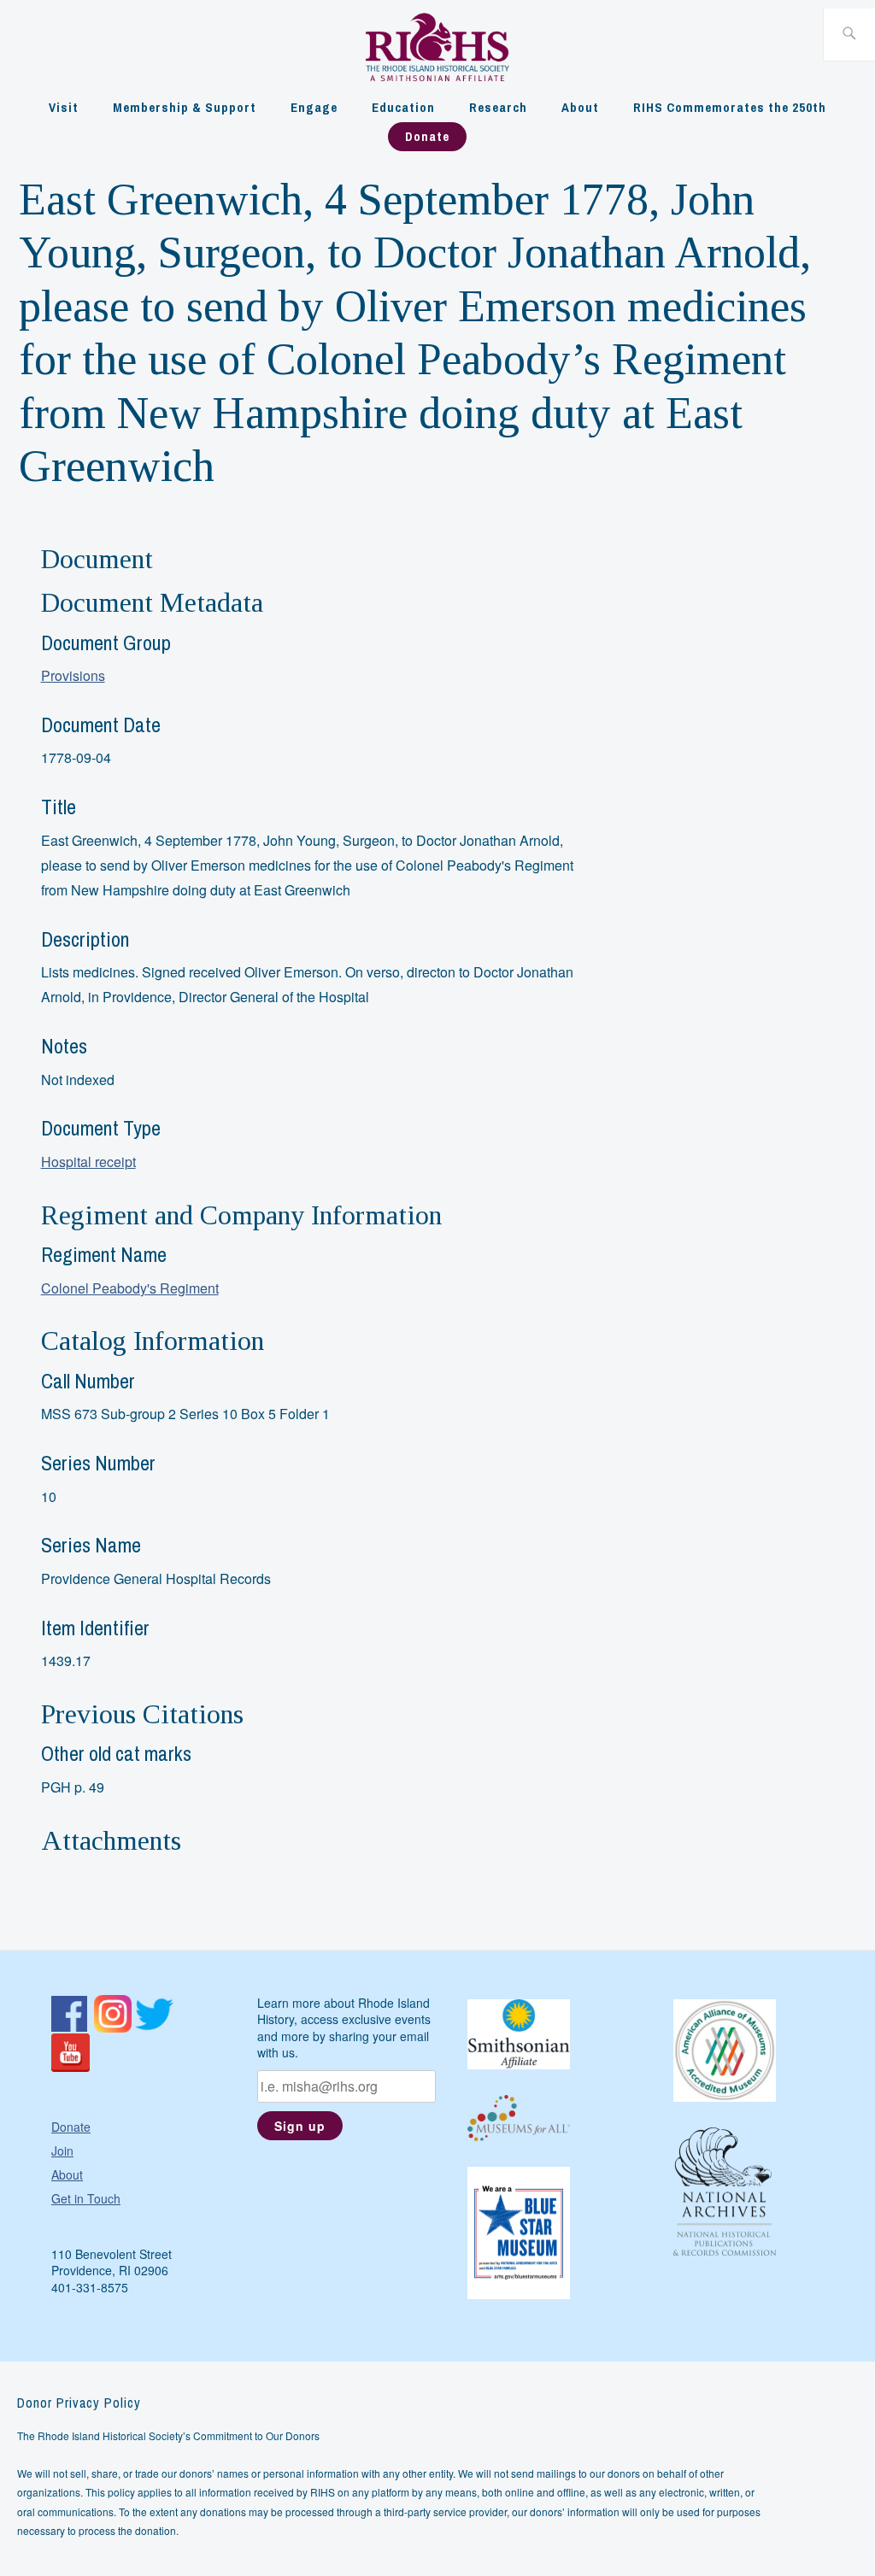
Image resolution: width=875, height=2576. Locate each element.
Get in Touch (86, 2198)
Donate (427, 136)
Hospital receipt (88, 1162)
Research (498, 107)
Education (403, 107)
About (580, 107)
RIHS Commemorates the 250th (730, 107)
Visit (64, 107)
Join (62, 2151)
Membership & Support (185, 107)
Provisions (73, 675)
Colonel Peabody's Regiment (130, 1288)
